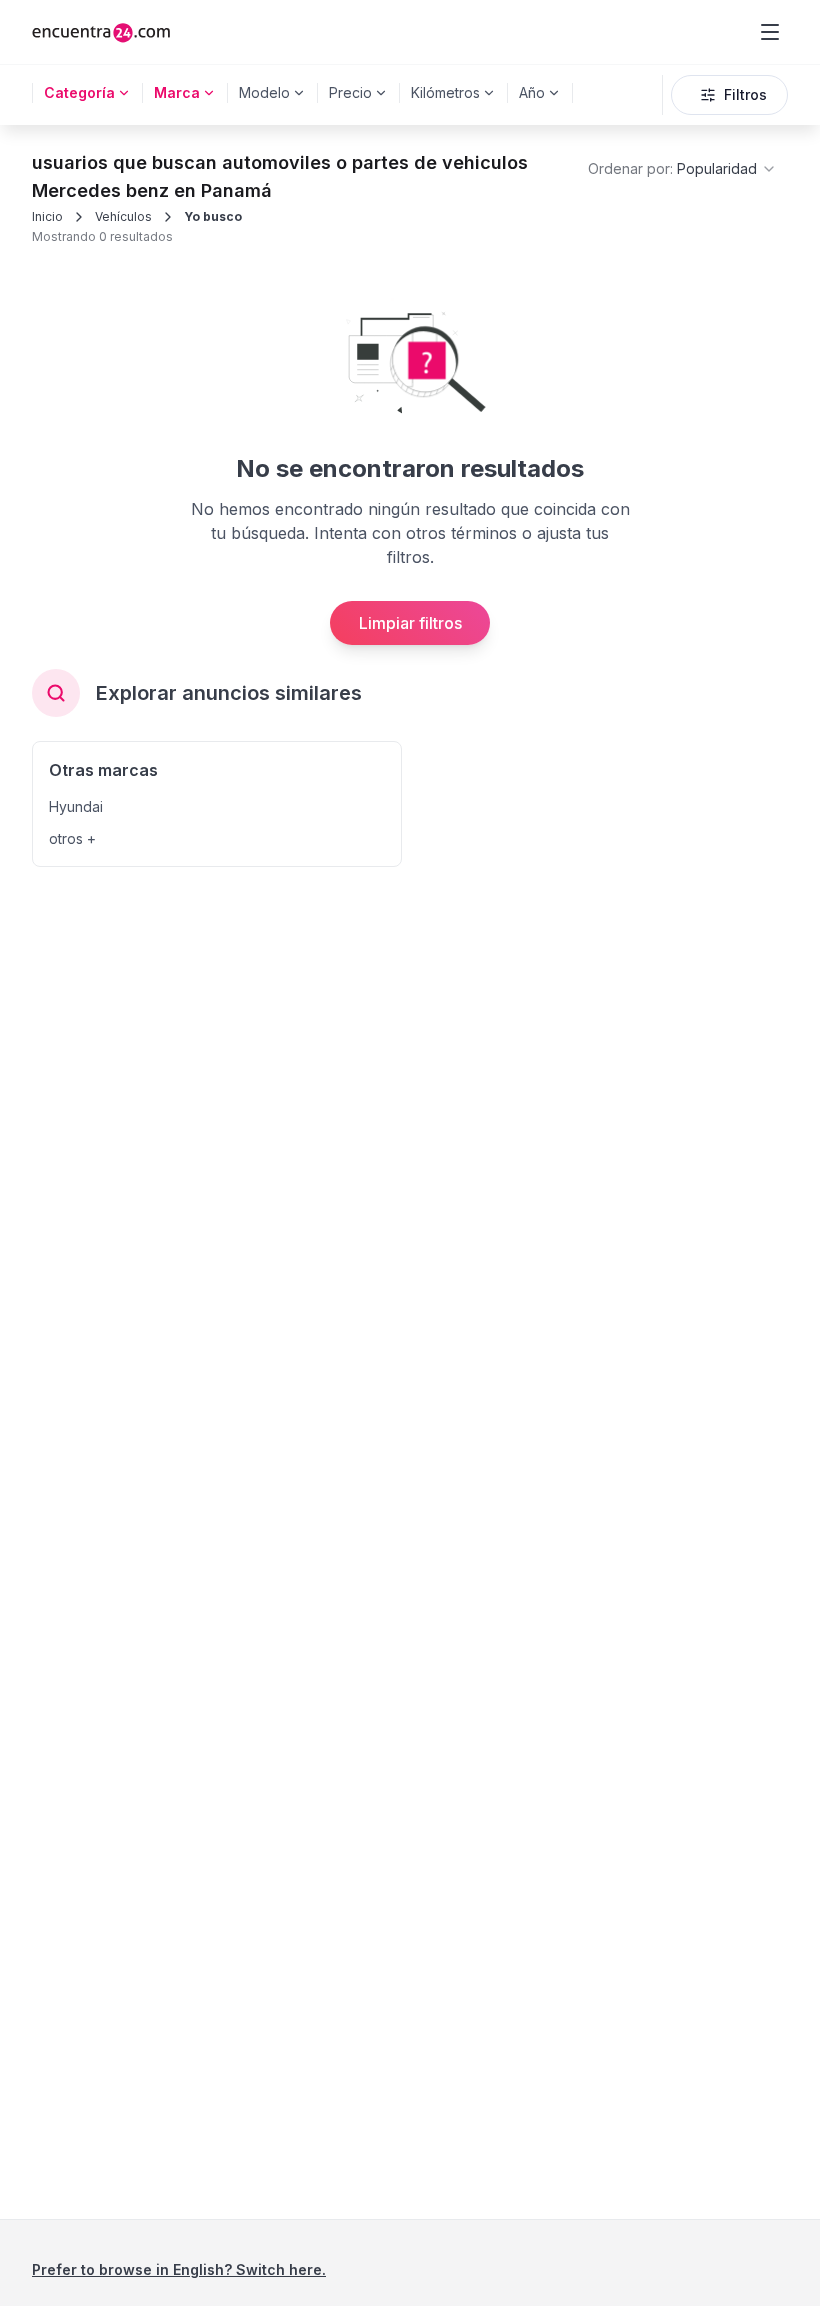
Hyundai (76, 806)
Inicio (47, 216)
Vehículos (123, 216)
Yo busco (213, 216)
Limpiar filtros (410, 623)
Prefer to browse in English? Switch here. (179, 2269)
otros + (72, 838)
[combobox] (682, 169)
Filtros (745, 94)
